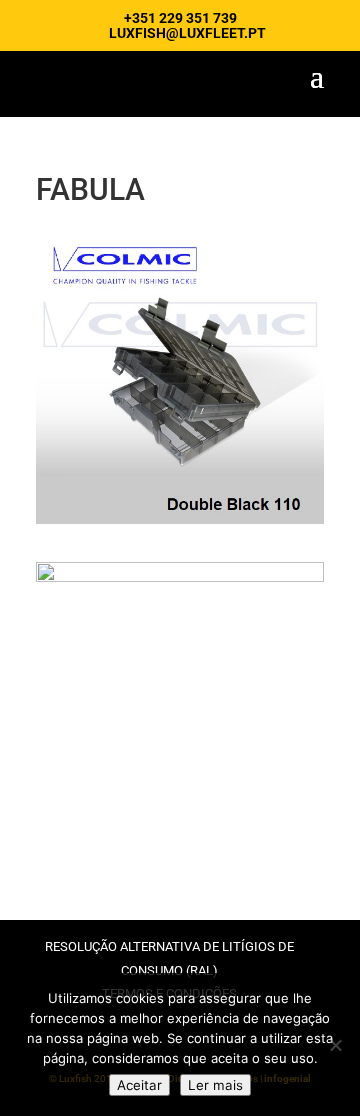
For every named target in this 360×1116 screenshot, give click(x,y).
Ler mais (215, 1085)
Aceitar (139, 1085)
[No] (335, 1045)
